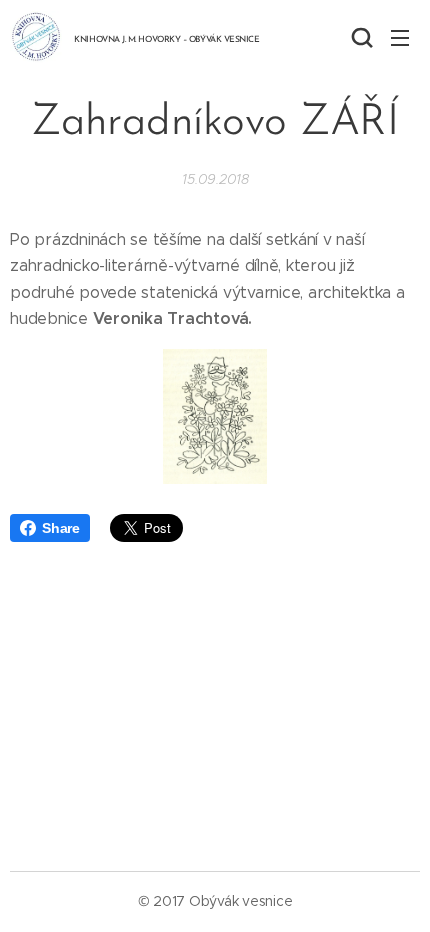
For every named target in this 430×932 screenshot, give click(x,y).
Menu (400, 37)
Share (61, 528)
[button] (360, 37)
